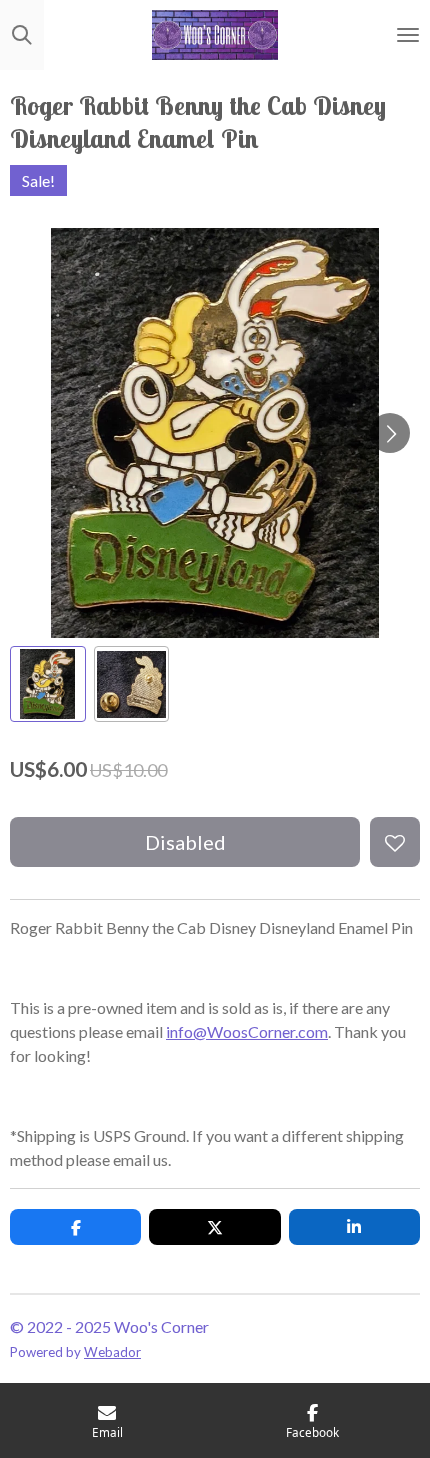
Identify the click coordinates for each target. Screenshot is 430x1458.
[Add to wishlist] (395, 842)
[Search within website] (22, 35)
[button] (48, 684)
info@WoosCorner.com (247, 1031)
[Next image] (390, 433)
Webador (112, 1352)
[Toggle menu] (408, 35)
